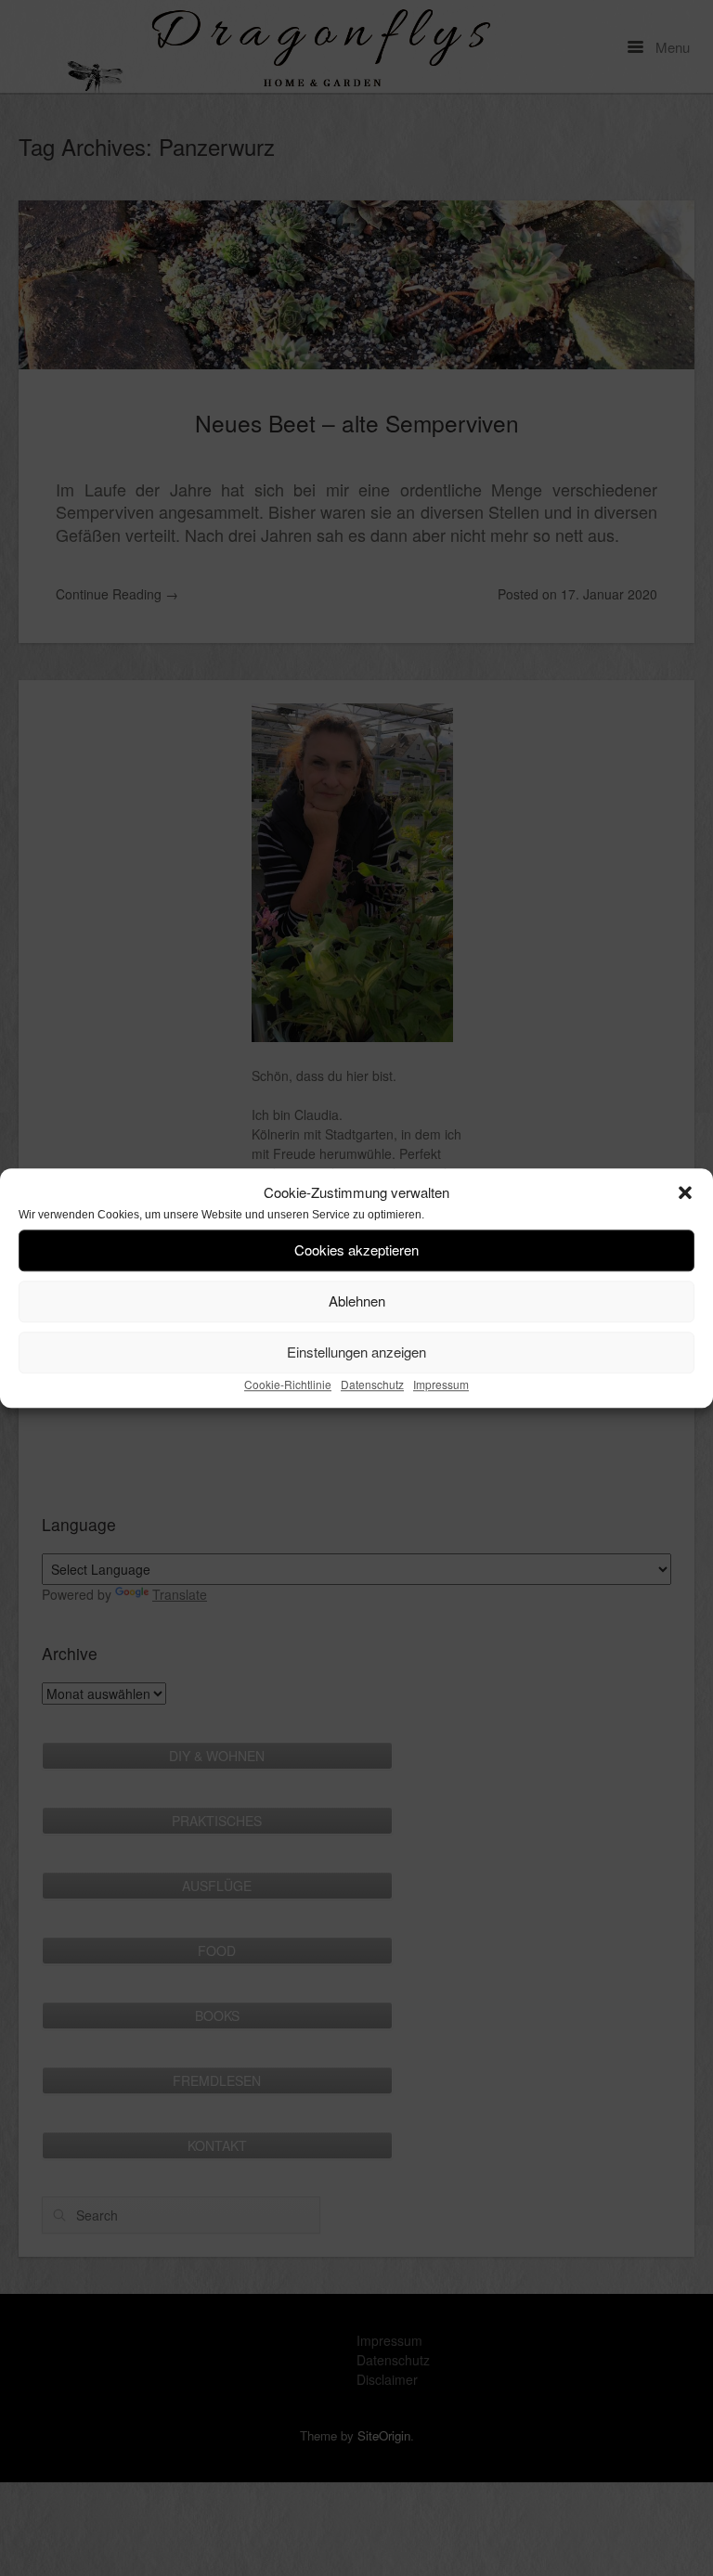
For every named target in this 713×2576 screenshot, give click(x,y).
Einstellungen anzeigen (356, 1352)
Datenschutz (372, 1384)
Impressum (441, 1384)
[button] (685, 1193)
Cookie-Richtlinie (288, 1384)
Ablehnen (357, 1301)
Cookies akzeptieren (356, 1249)
